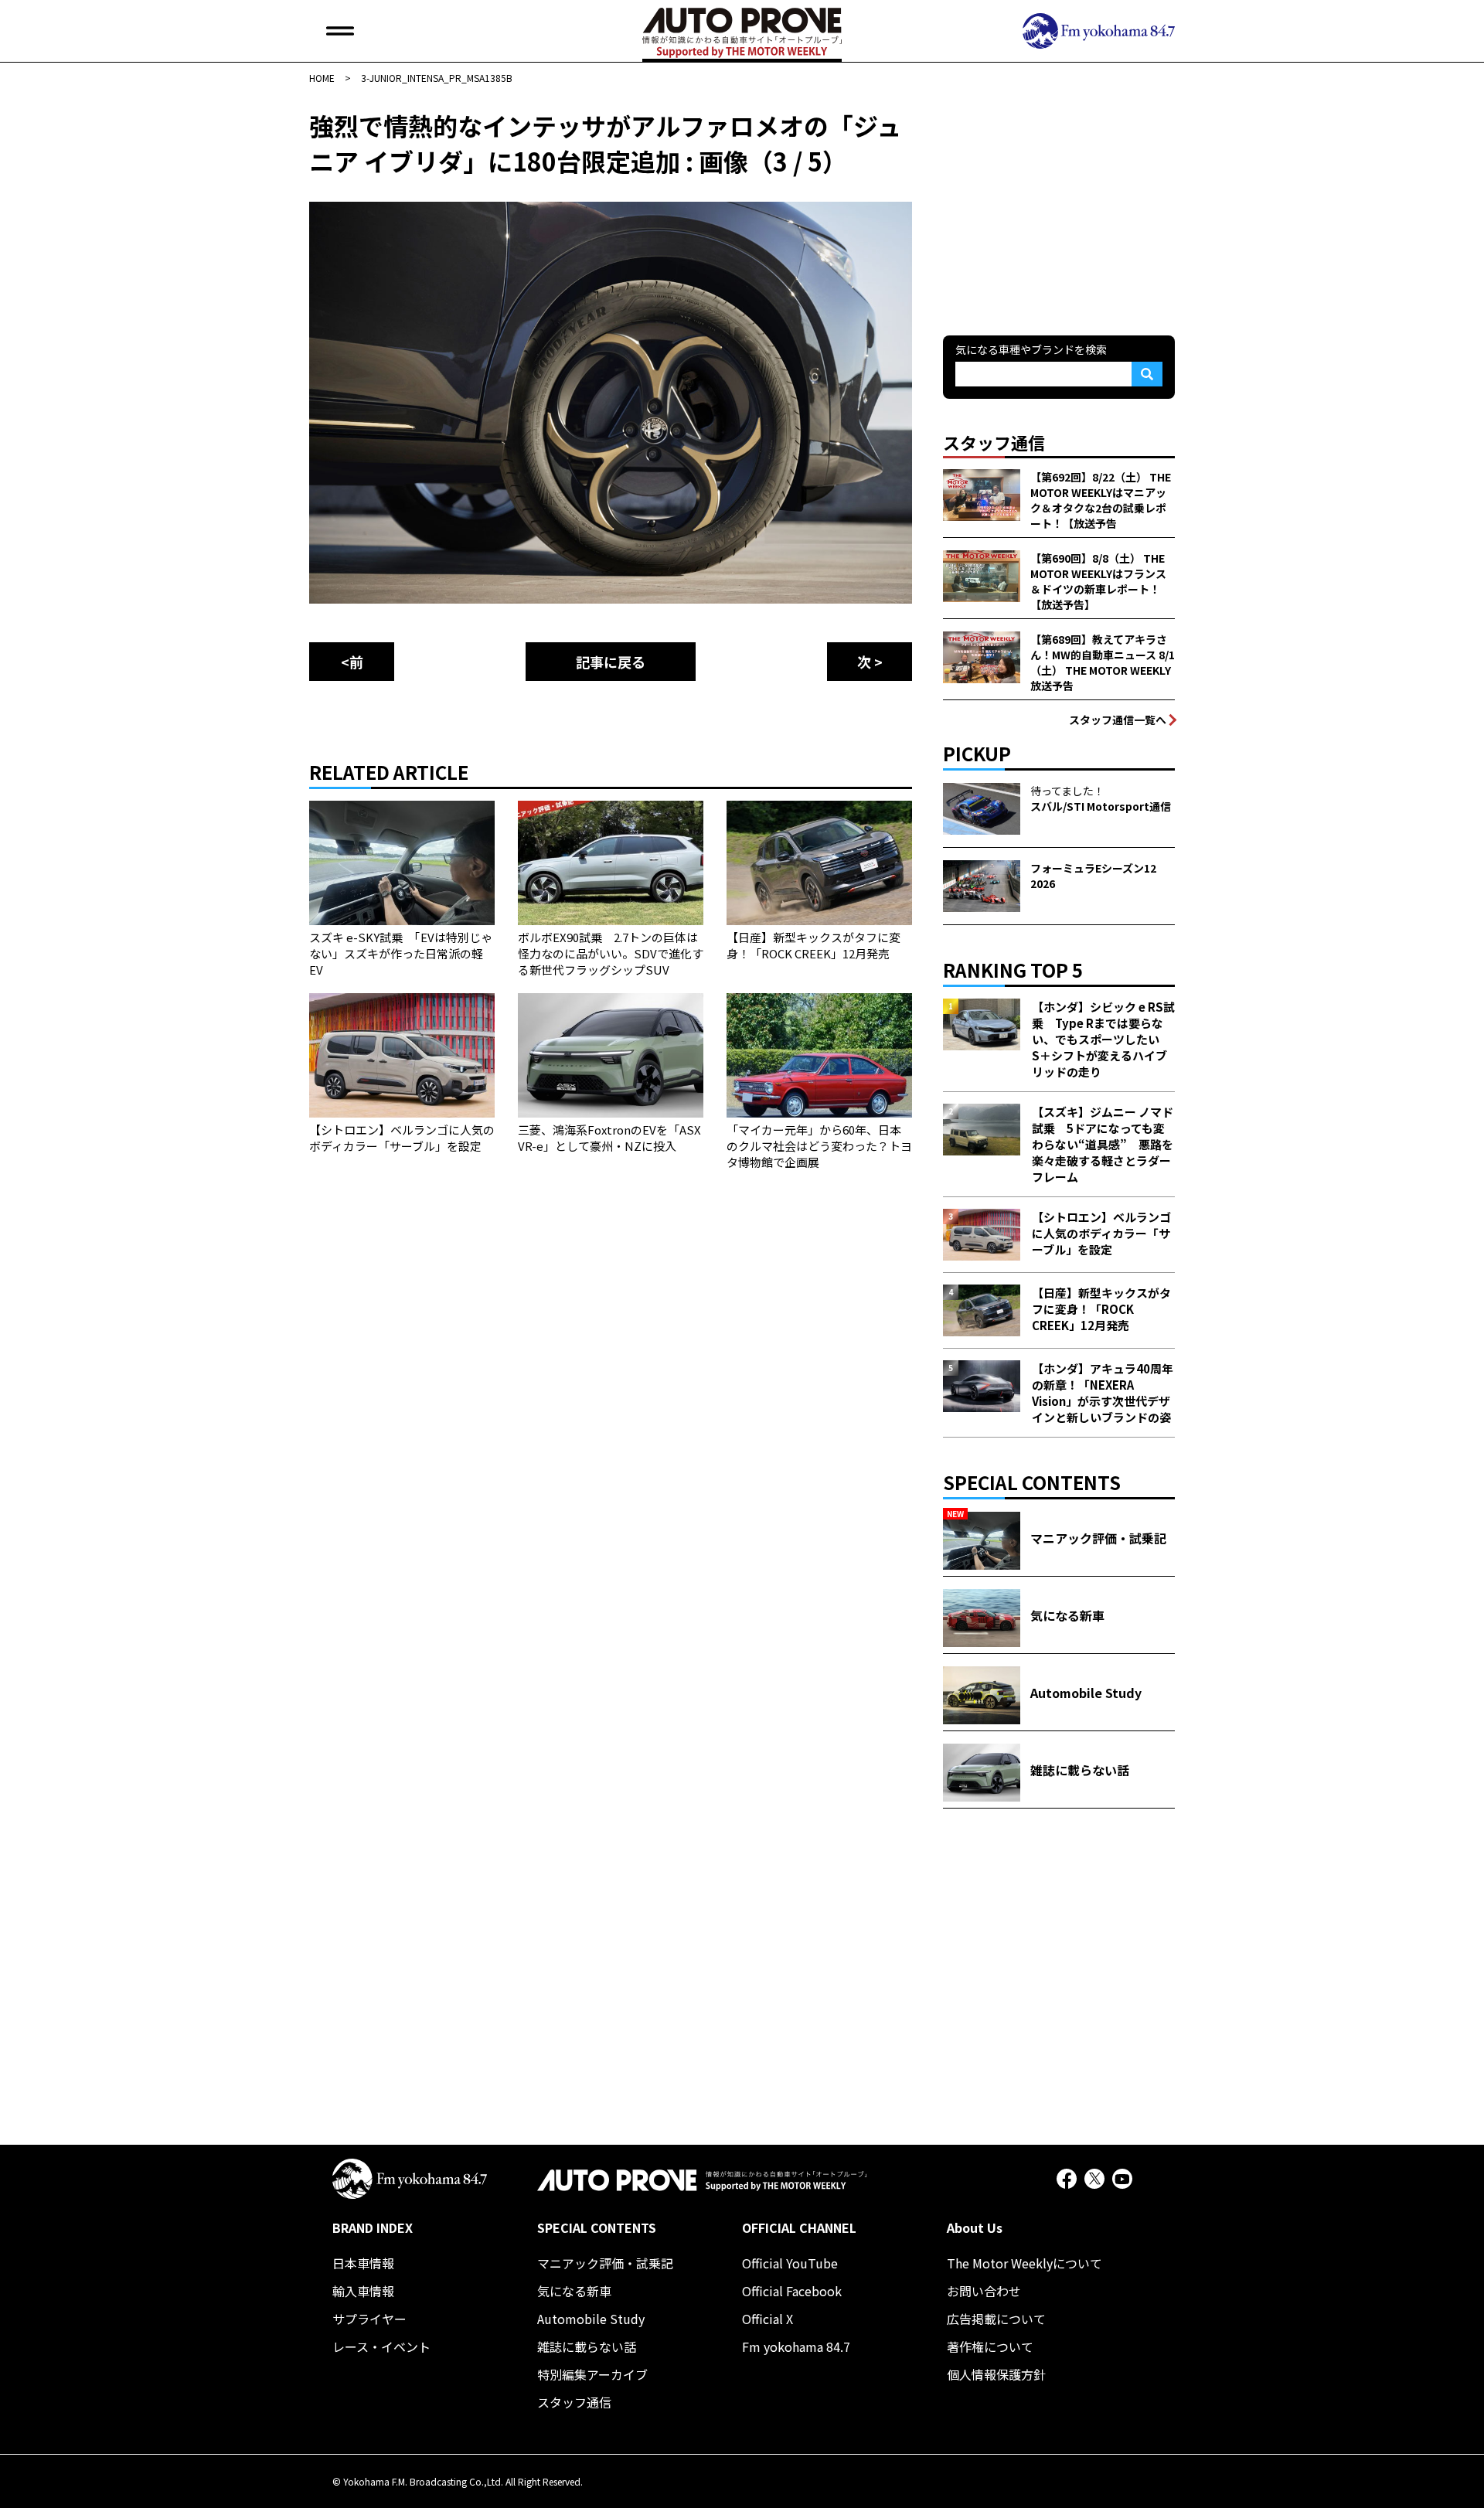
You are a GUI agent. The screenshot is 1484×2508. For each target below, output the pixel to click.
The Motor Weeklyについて (1025, 2263)
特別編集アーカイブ (592, 2374)
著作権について (990, 2346)
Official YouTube (790, 2263)
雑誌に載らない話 (587, 2346)
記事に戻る (611, 662)
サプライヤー (369, 2319)
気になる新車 (574, 2291)
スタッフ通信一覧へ (1118, 720)
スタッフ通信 (574, 2402)
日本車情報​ (363, 2263)
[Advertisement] (1059, 204)
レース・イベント (381, 2346)
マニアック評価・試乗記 (605, 2263)
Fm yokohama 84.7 (796, 2346)
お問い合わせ (984, 2291)
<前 (352, 662)
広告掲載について (996, 2319)
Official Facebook (792, 2291)
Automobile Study (591, 2319)
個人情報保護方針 (996, 2374)
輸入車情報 (363, 2291)
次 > (870, 662)
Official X (768, 2319)
